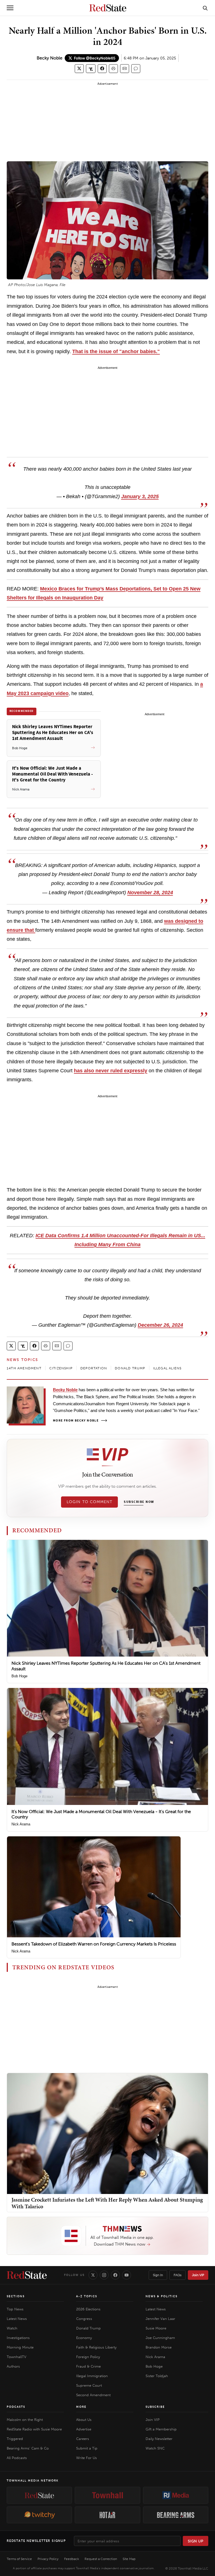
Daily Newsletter (159, 2439)
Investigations (18, 2338)
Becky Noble (50, 58)
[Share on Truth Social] (91, 69)
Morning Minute (20, 2347)
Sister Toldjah (157, 2376)
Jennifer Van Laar (160, 2319)
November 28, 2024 (150, 893)
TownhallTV (17, 2357)
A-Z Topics (87, 2296)
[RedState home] (27, 2275)
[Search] (205, 8)
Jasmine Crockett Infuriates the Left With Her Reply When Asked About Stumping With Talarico (107, 2203)
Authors (13, 2366)
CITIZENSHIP (61, 1368)
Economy (84, 2338)
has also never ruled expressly (111, 1071)
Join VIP (198, 2275)
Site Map (129, 2559)
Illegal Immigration (92, 2376)
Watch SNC (155, 2448)
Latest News (17, 2319)
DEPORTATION (94, 1368)
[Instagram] (104, 2275)
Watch (12, 2328)
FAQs (177, 2275)
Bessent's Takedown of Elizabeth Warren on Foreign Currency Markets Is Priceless (94, 1944)
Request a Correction (101, 2559)
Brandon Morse (159, 2347)
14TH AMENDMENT (24, 1368)
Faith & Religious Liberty (96, 2347)
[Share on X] (79, 69)
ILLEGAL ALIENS (167, 1368)
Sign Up (196, 2541)
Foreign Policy (88, 2357)
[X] (93, 2275)
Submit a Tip (87, 2448)
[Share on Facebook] (102, 69)
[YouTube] (127, 2275)
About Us (84, 2420)
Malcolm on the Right (25, 2420)
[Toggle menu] (10, 8)
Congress (84, 2319)
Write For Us (87, 2458)
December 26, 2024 (160, 1325)
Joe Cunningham (160, 2338)
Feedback (72, 2559)
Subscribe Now (139, 1502)
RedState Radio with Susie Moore (34, 2429)
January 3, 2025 (140, 496)
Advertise (84, 2429)
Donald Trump (88, 2328)
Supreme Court (89, 2385)
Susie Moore (156, 2328)
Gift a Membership (161, 2429)
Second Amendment (93, 2395)
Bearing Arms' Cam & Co (28, 2448)
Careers (83, 2439)
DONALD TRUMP (130, 1368)
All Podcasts (17, 2458)
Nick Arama (21, 1824)
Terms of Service (19, 2559)
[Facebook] (115, 2275)
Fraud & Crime (88, 2366)
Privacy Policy (48, 2559)
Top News (15, 2309)
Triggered (15, 2439)
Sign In (158, 2275)
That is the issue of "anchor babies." (116, 351)
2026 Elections (88, 2309)
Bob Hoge (19, 1676)
